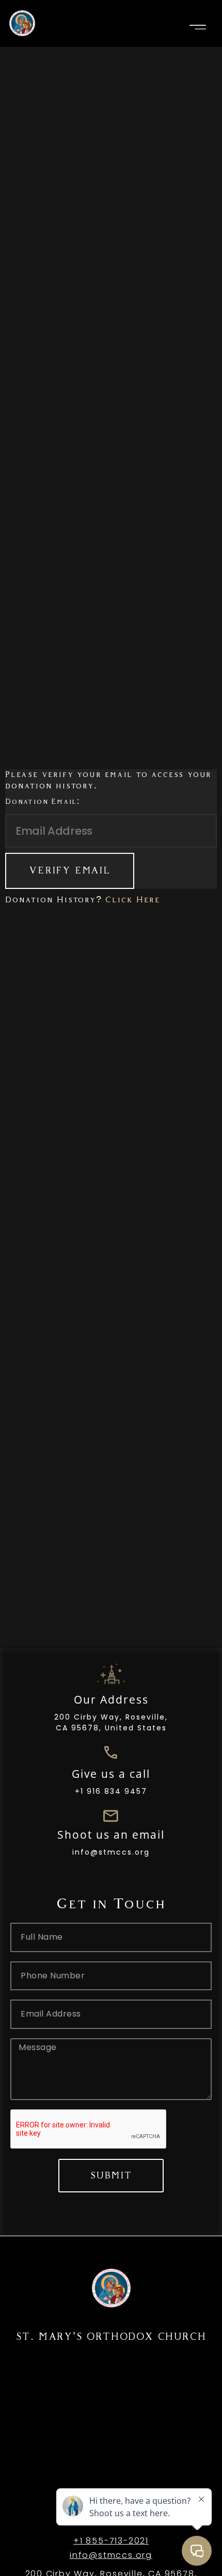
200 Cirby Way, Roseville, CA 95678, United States (111, 1722)
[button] (198, 27)
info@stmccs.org (111, 1852)
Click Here (132, 900)
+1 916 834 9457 (111, 1791)
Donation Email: (43, 802)
